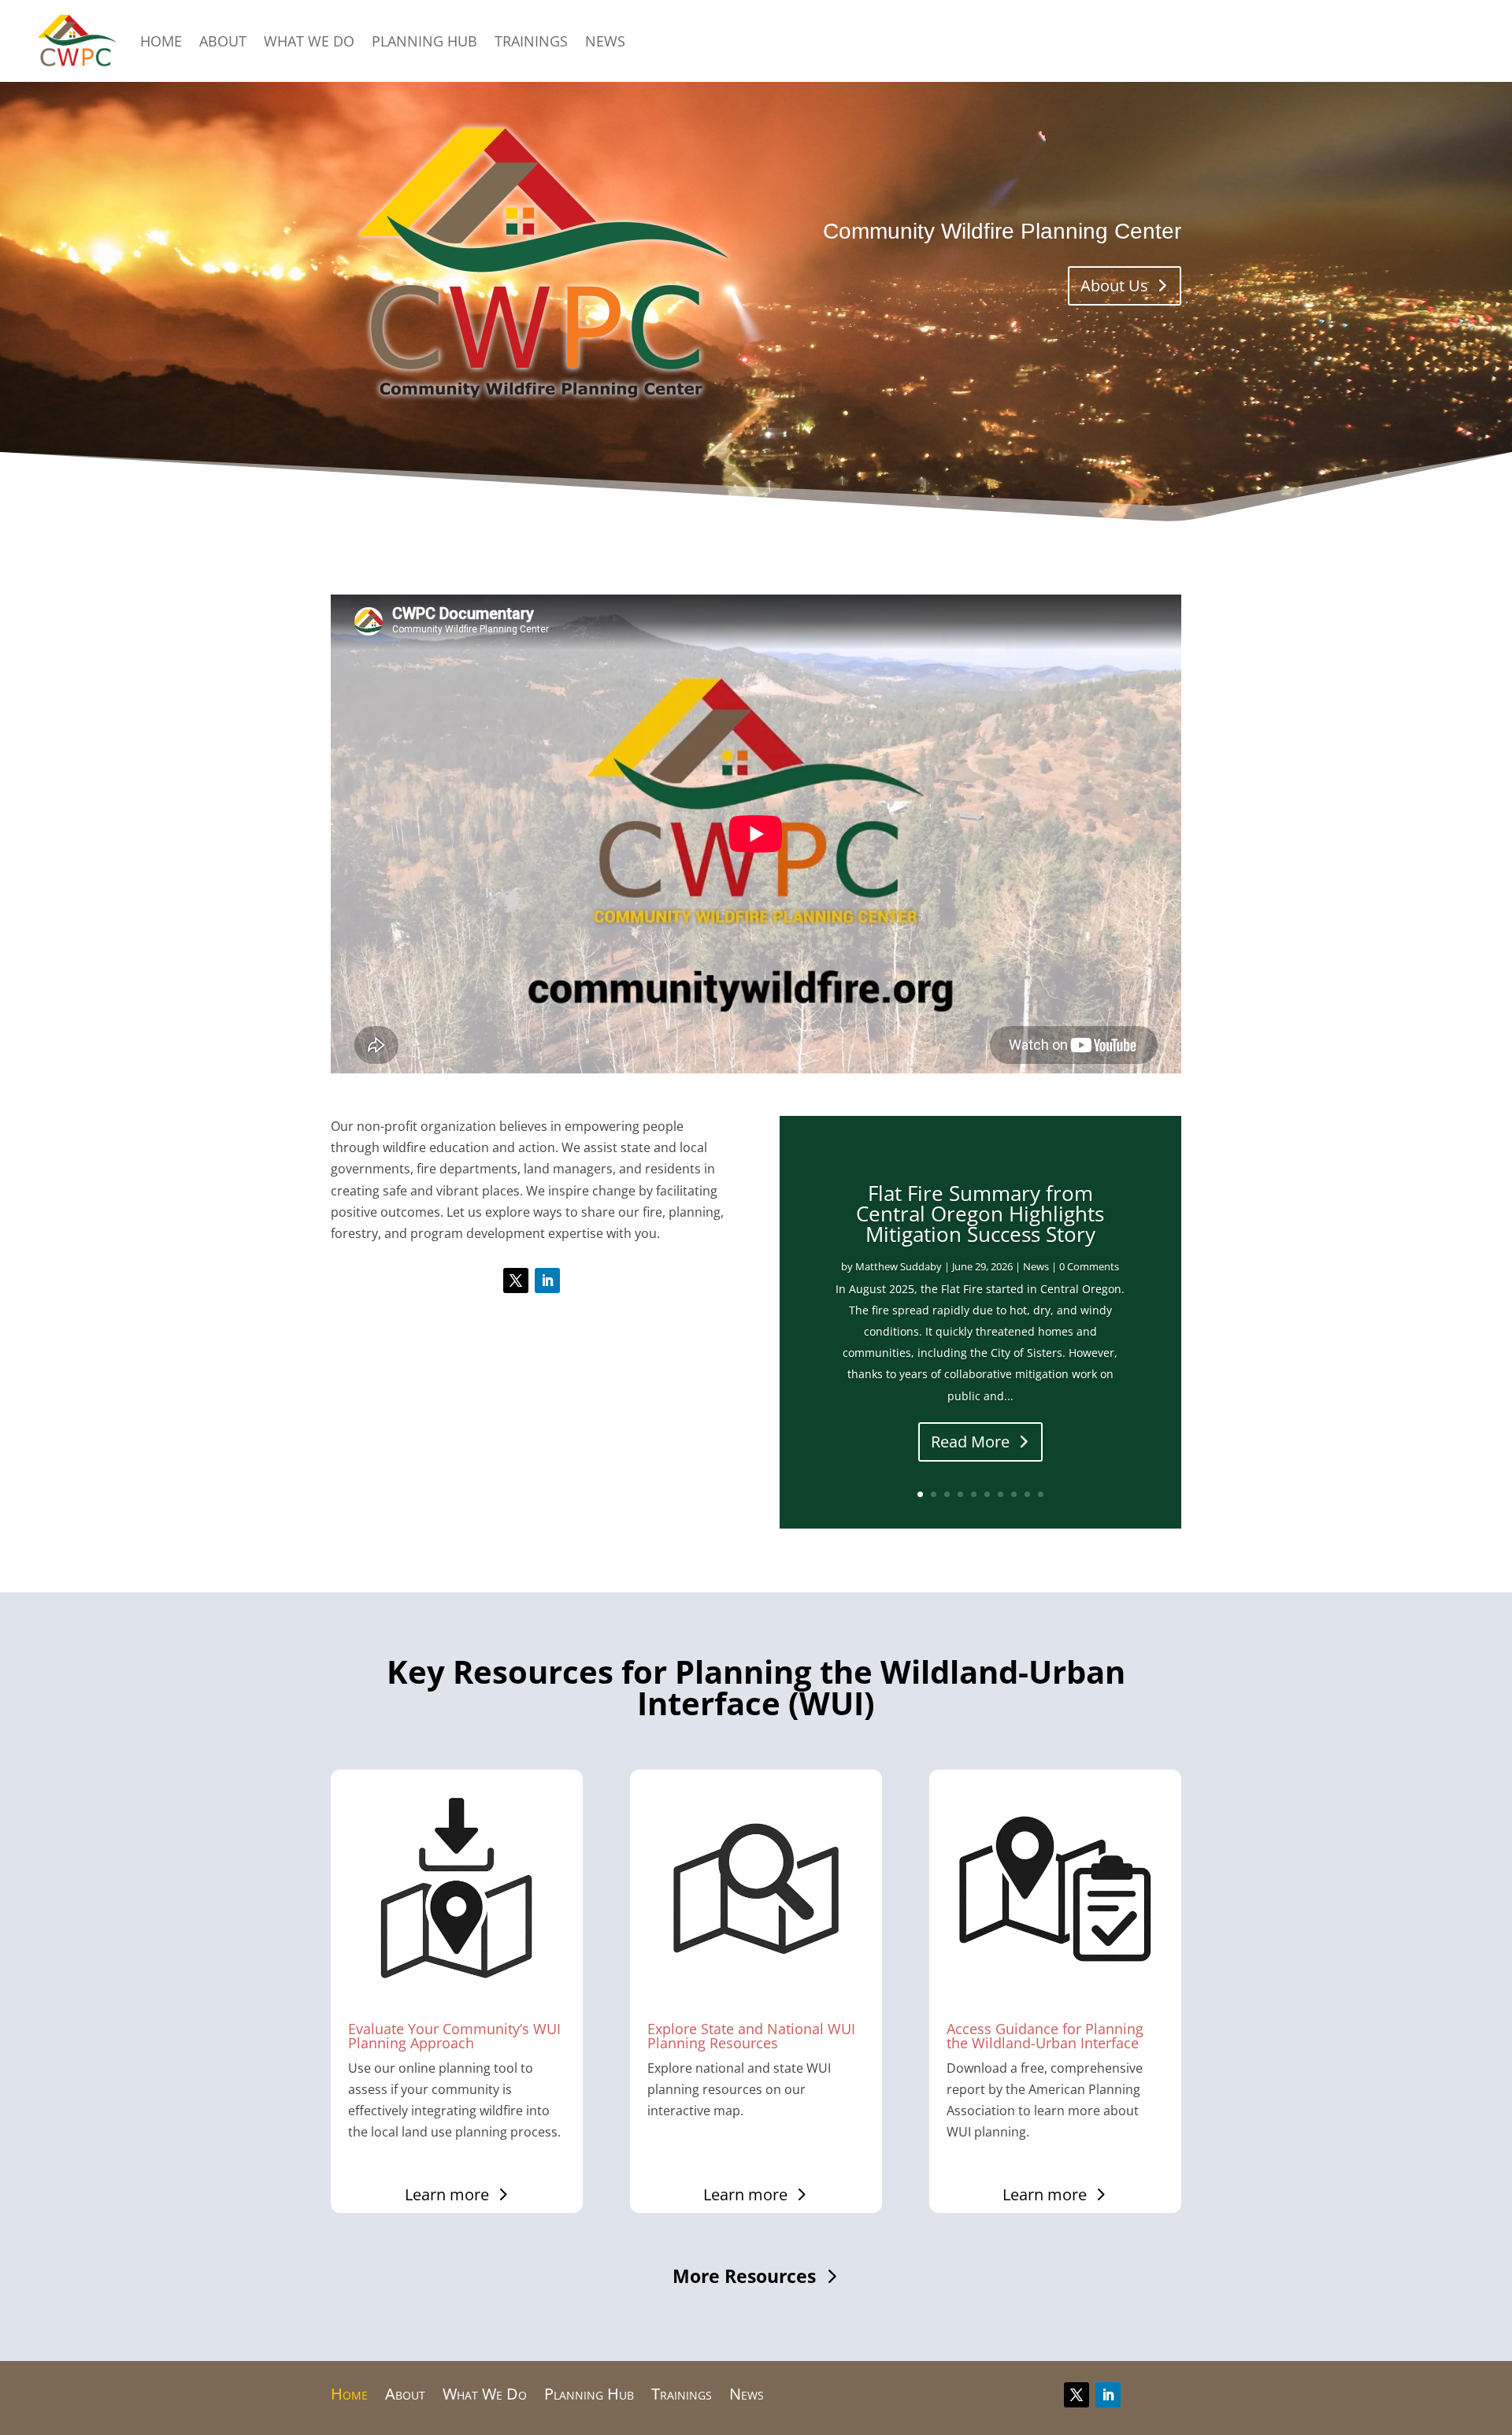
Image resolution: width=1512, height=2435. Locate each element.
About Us (1114, 285)
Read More (970, 1442)
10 (1041, 1494)
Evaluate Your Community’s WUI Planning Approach (454, 2036)
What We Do (309, 41)
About (223, 41)
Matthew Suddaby (899, 1266)
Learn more (447, 2194)
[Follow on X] (516, 1281)
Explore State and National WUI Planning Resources (751, 2036)
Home (161, 41)
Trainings (531, 41)
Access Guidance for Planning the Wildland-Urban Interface (1045, 2036)
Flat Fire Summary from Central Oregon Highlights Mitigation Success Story (980, 1214)
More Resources (744, 2276)
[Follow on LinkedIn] (547, 1281)
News (605, 41)
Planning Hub (424, 41)
